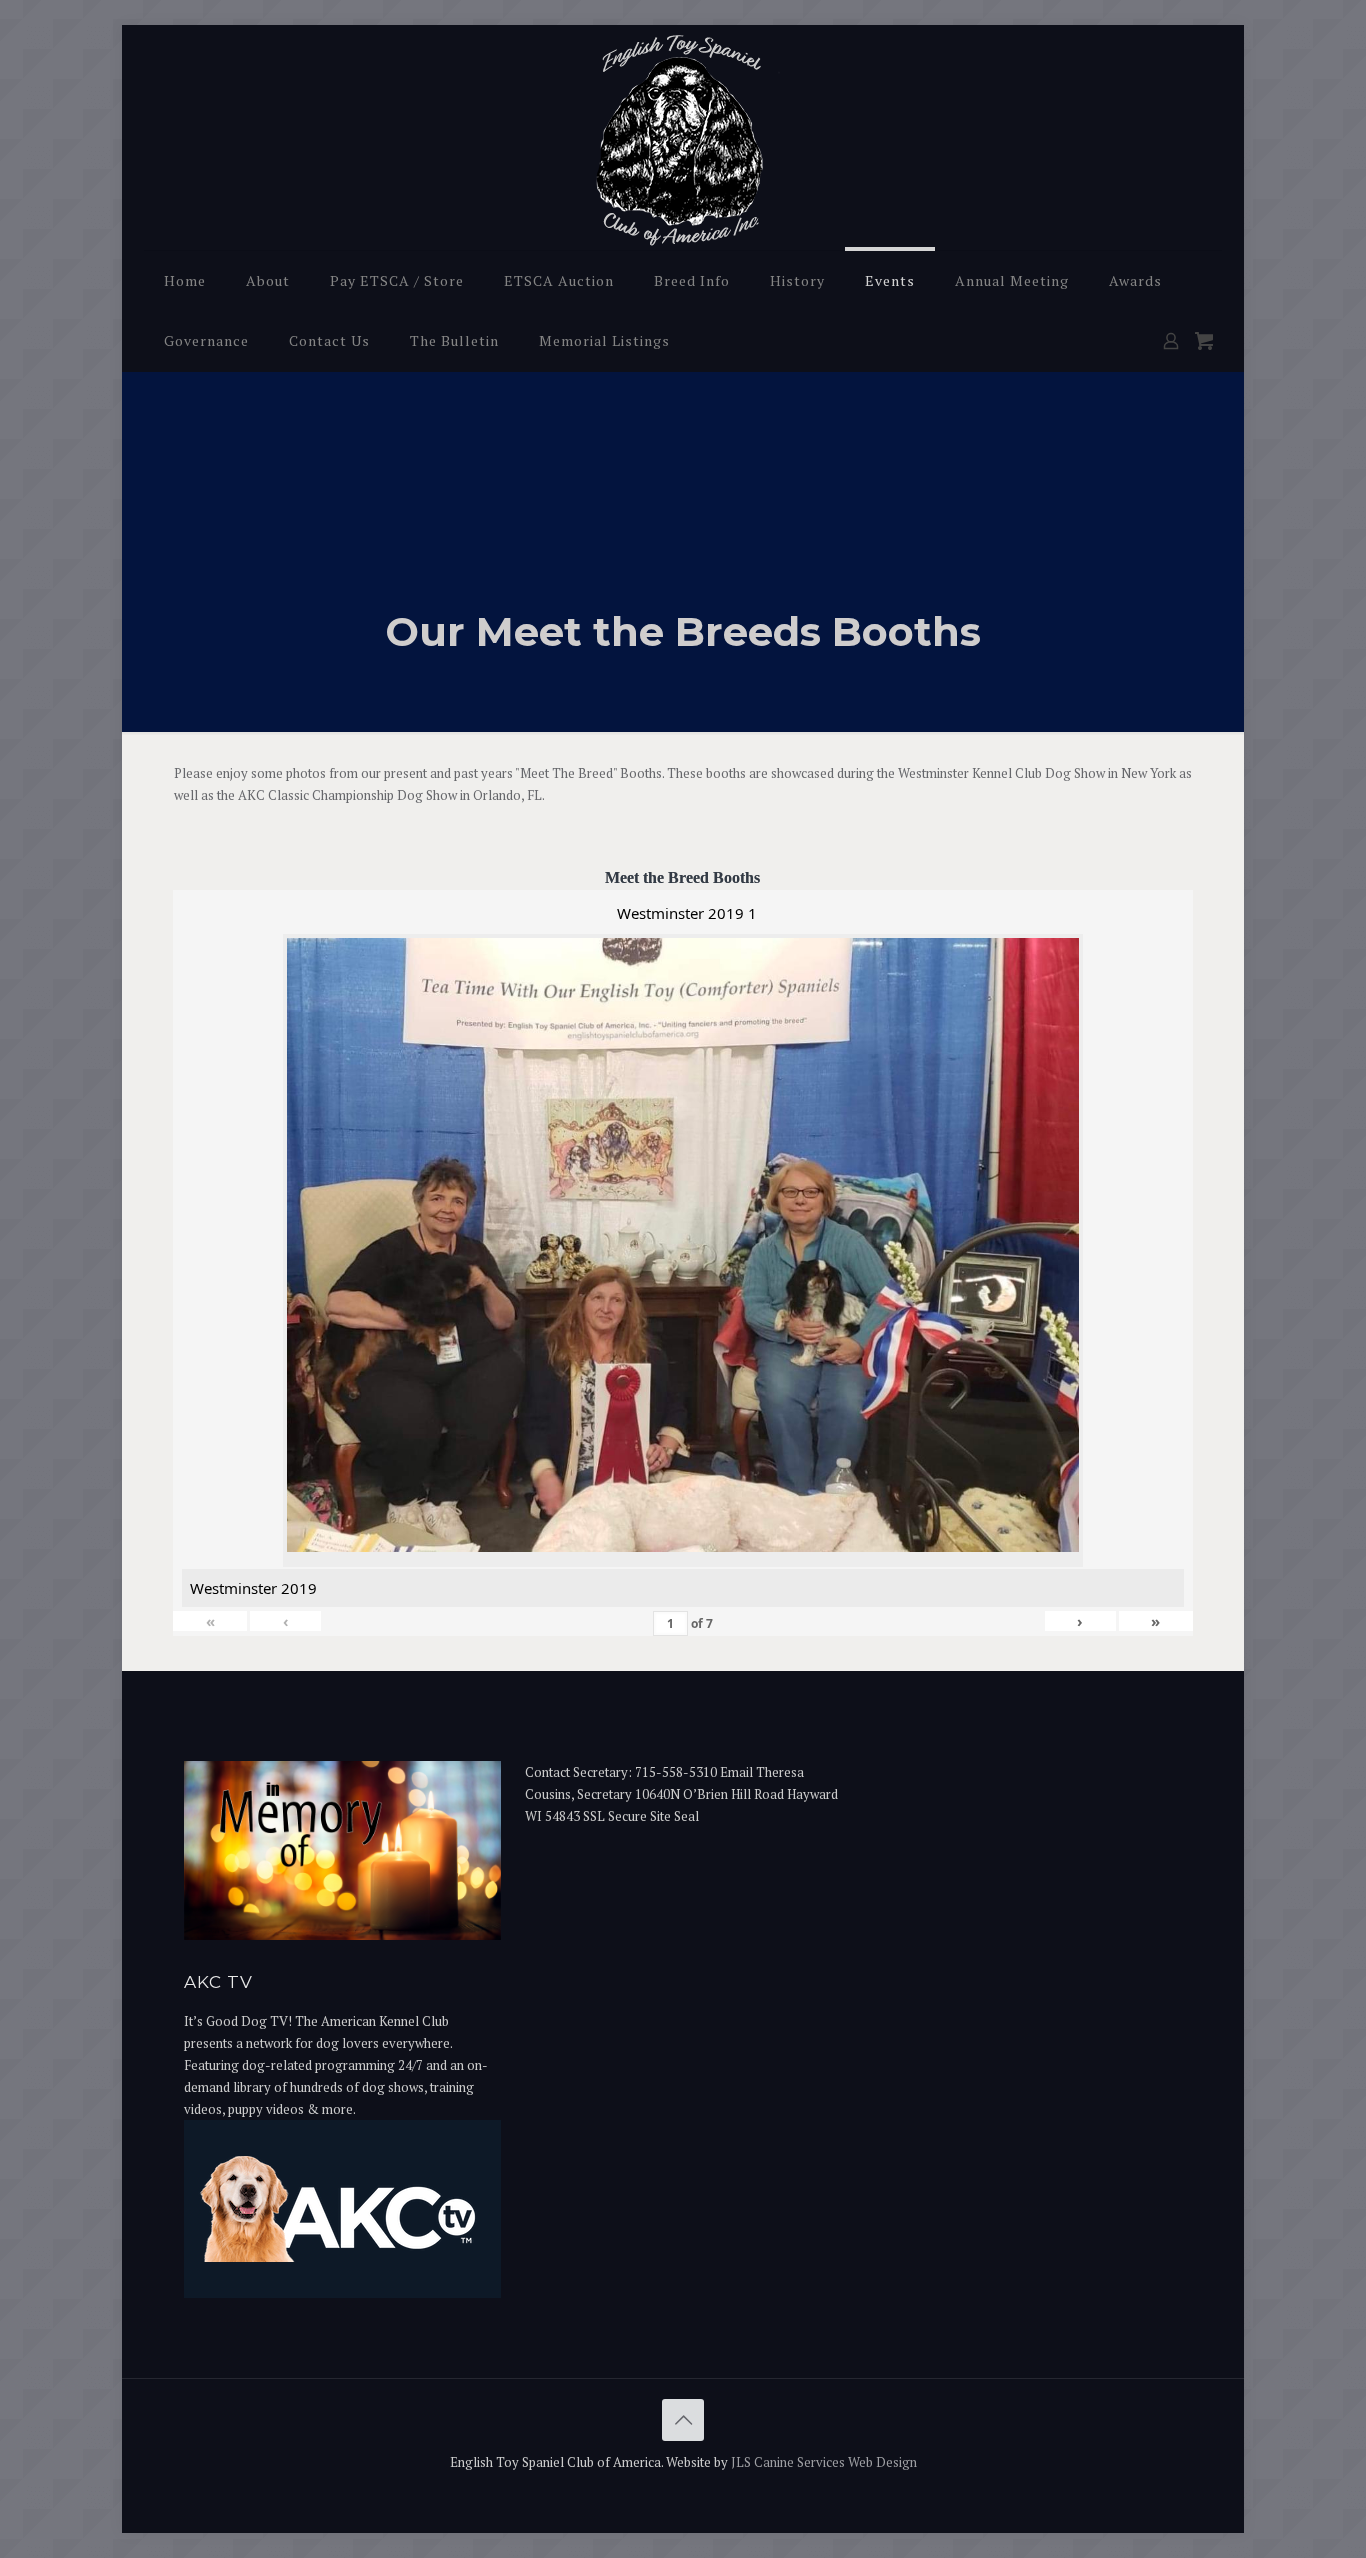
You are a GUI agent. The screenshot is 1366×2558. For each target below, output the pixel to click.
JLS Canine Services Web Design (824, 2462)
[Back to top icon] (683, 2420)
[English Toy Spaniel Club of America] (683, 137)
